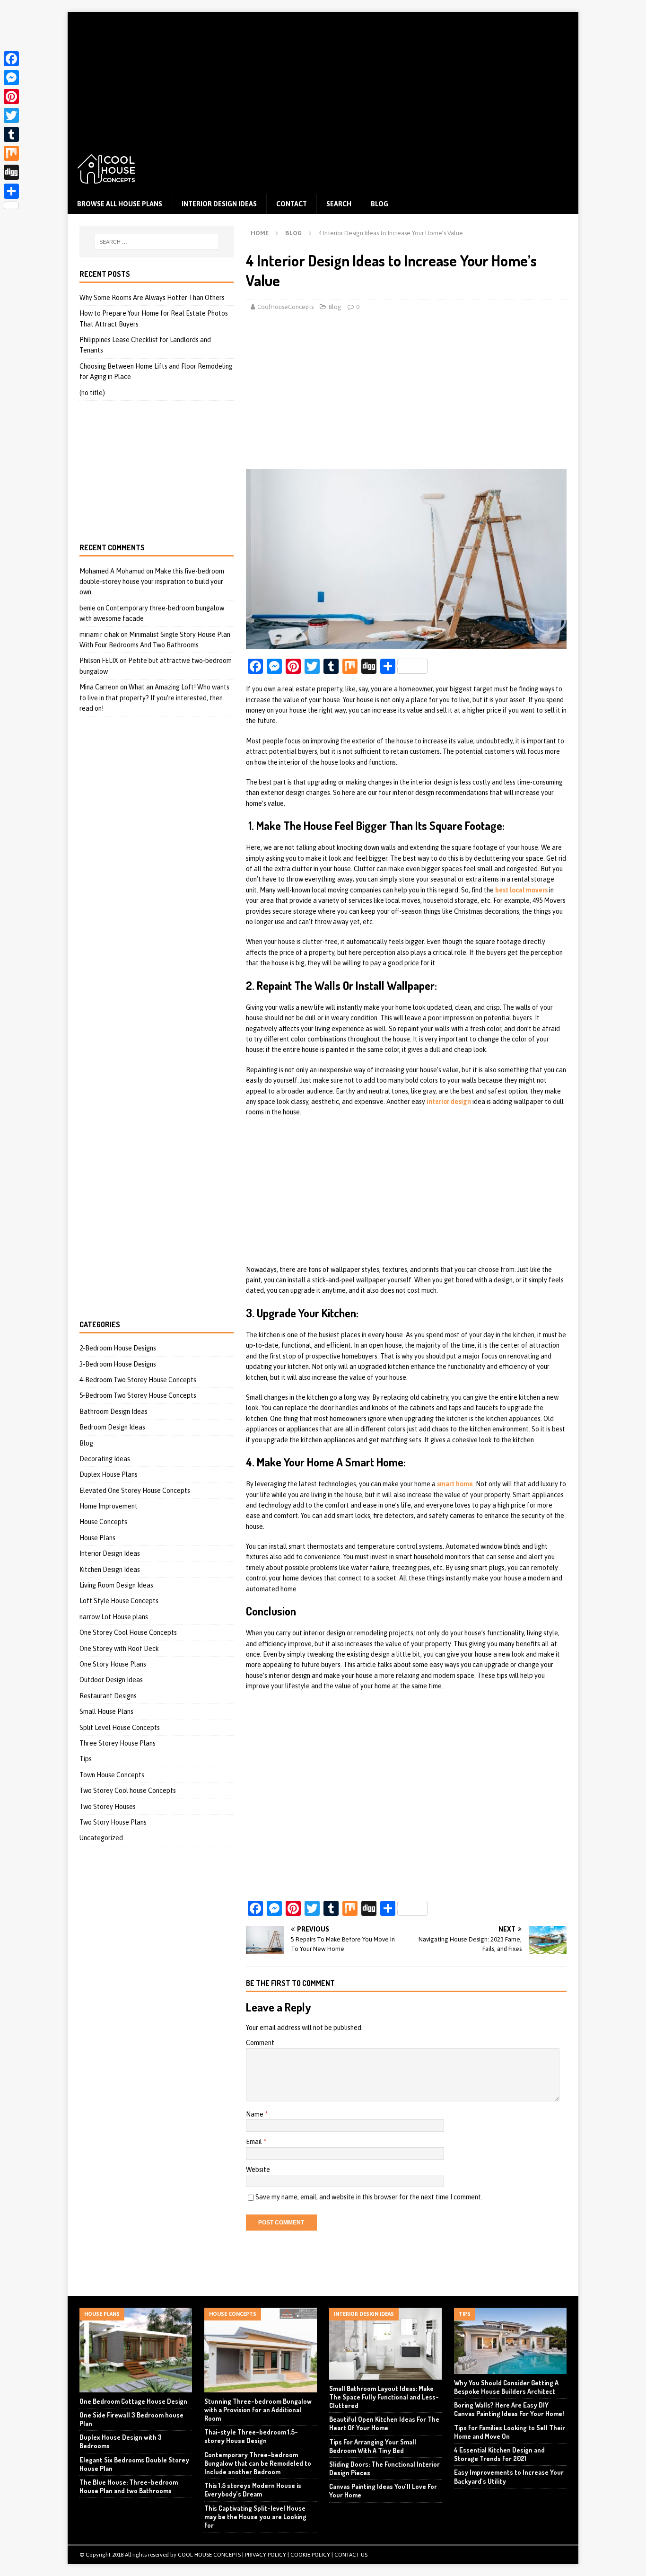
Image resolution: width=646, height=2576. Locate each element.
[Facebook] (11, 59)
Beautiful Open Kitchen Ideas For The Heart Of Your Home (384, 2423)
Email (255, 2142)
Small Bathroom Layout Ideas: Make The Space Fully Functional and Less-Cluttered (384, 2397)
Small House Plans (106, 1711)
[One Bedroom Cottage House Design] (136, 2350)
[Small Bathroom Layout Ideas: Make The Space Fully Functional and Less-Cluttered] (385, 2344)
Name (255, 2114)
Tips (86, 1759)
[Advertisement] (323, 78)
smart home (455, 1484)
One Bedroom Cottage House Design (133, 2401)
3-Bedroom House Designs (118, 1364)
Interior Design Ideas (219, 204)
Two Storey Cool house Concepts (128, 1791)
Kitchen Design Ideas (110, 1570)
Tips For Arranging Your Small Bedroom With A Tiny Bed (373, 2446)
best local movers (521, 890)
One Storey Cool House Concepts (128, 1632)
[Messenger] (11, 78)
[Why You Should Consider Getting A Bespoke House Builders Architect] (510, 2341)
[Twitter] (11, 115)
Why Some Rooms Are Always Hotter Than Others (152, 298)
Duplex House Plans (109, 1474)
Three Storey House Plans (118, 1743)
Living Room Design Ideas (116, 1585)
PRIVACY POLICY (266, 2555)
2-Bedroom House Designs (118, 1348)
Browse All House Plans (120, 204)
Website (258, 2170)
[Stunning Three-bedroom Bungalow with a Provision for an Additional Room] (261, 2350)
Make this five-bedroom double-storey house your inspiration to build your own (152, 582)
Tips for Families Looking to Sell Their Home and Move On (510, 2432)
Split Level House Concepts (120, 1728)
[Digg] (11, 172)
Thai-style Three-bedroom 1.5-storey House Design (251, 2436)
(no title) (92, 393)
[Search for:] (157, 242)
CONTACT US (351, 2555)
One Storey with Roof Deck (119, 1649)
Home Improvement (109, 1506)
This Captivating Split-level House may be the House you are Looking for (255, 2517)
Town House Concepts (112, 1775)
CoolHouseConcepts (285, 307)
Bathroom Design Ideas (113, 1412)
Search (339, 204)
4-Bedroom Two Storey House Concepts (138, 1380)
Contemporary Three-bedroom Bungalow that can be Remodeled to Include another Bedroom (258, 2463)
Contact (292, 204)
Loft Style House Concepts (119, 1601)
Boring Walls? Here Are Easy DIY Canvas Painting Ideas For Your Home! (509, 2409)
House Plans (97, 1538)
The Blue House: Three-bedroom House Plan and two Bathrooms (129, 2486)
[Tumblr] (11, 134)
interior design (449, 1102)
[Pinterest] (11, 97)
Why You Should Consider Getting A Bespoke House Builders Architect (506, 2387)
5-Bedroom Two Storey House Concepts (138, 1395)
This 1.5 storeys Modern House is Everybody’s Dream (253, 2490)
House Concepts (103, 1522)
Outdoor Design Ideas (111, 1680)
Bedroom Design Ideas (112, 1427)
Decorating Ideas (105, 1459)
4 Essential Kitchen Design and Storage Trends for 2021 (499, 2454)
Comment (260, 2043)
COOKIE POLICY (310, 2555)
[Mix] (11, 153)
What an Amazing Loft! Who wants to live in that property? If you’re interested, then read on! (154, 698)
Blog (380, 204)
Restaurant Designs (108, 1696)
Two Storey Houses (108, 1807)
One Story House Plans (113, 1664)
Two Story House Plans (113, 1822)
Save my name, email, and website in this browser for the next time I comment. (369, 2197)
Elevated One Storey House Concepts (135, 1491)
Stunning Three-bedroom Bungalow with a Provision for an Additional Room (258, 2410)
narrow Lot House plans (114, 1617)
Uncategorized (101, 1838)
